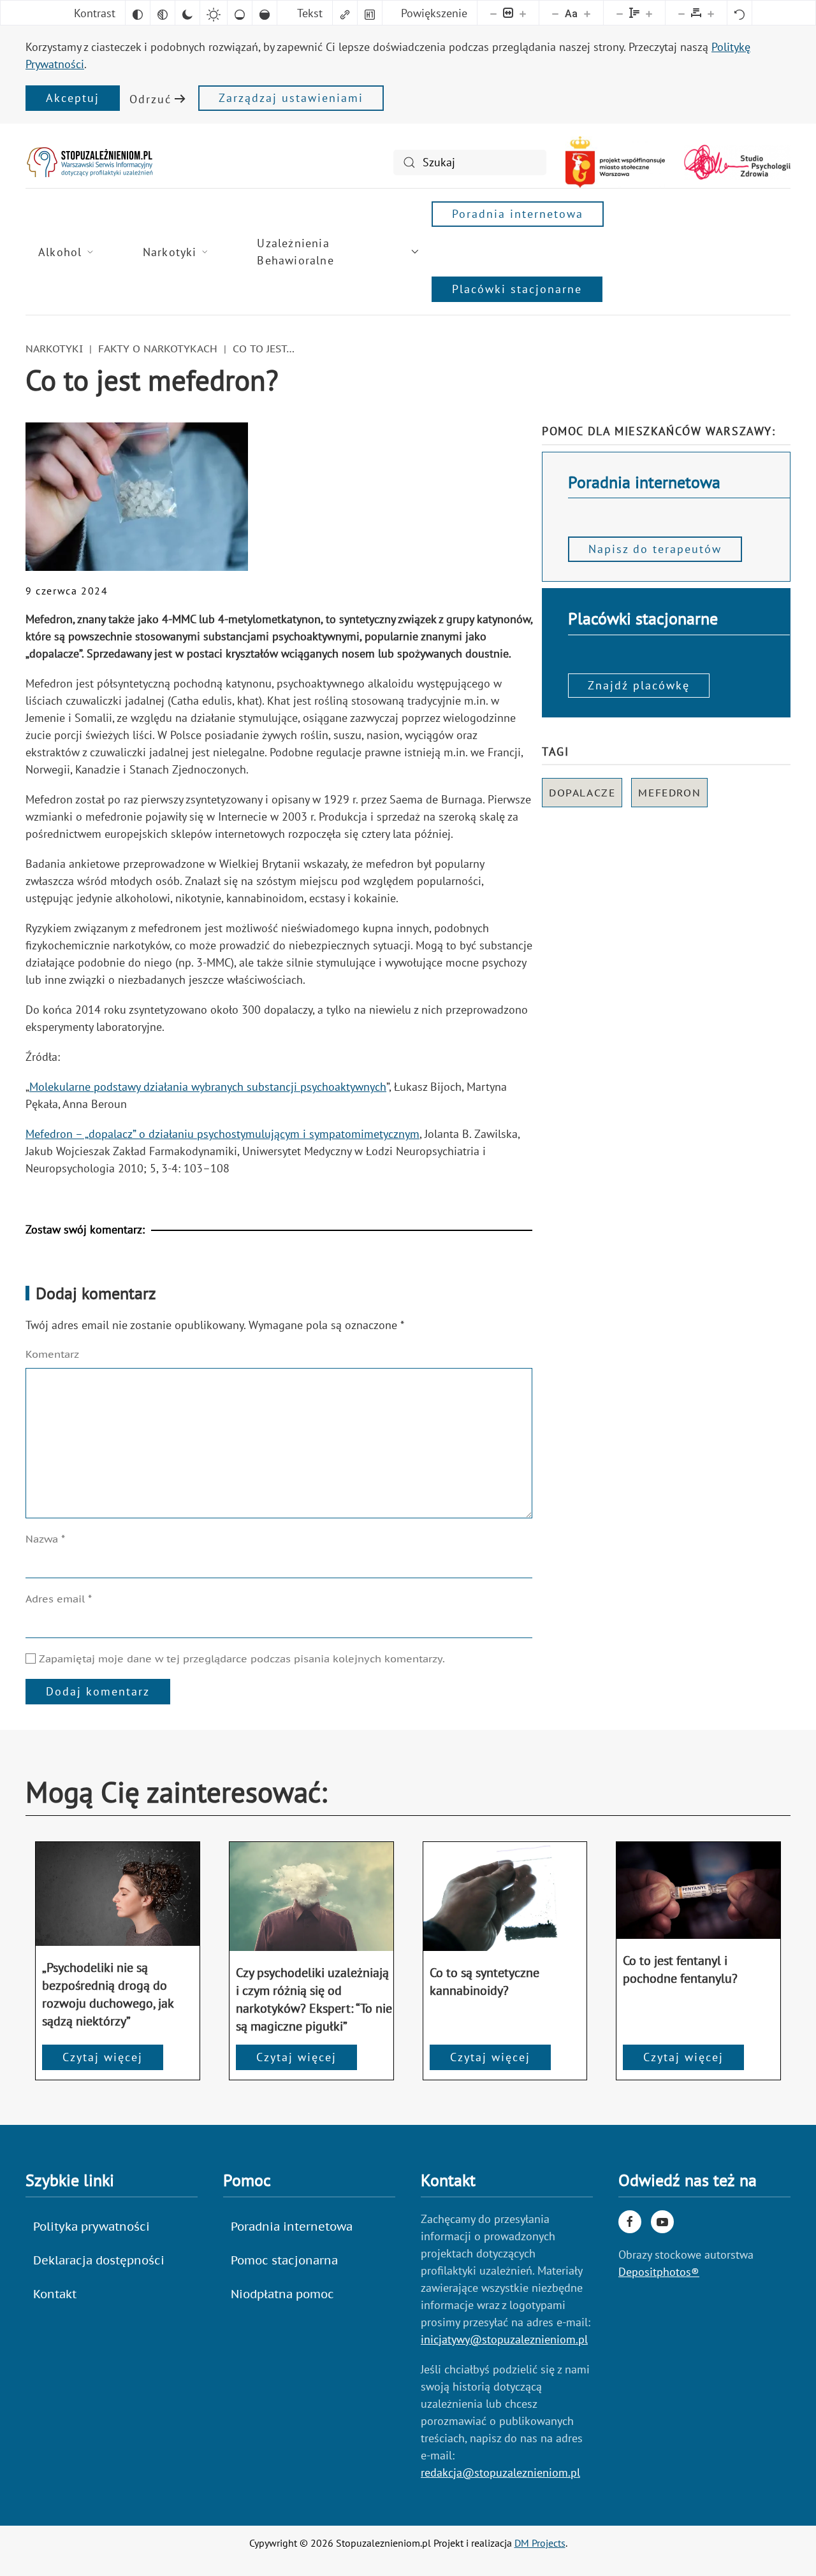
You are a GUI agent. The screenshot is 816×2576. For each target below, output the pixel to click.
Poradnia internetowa (518, 214)
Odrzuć (150, 99)
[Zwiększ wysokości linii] (649, 13)
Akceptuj (73, 98)
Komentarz (52, 1354)
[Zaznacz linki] (345, 13)
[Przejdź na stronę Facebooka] (630, 2222)
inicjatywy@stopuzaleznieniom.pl (504, 2339)
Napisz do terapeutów (655, 549)
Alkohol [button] (60, 252)
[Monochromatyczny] (163, 13)
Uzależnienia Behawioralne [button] (295, 252)
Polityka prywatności (91, 2227)
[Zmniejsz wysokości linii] (620, 13)
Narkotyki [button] (170, 252)
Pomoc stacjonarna (284, 2260)
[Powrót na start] (89, 162)
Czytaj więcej (103, 2057)
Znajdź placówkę (639, 685)
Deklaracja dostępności (99, 2260)
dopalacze (582, 793)
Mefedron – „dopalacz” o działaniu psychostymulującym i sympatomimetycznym (222, 1134)
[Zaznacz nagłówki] (370, 13)
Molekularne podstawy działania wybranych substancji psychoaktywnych (208, 1087)
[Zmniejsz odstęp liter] (681, 13)
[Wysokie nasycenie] (265, 13)
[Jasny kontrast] (214, 13)
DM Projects (540, 2543)
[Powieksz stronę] (523, 13)
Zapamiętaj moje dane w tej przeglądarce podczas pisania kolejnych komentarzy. (240, 1659)
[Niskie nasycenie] (240, 13)
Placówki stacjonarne (517, 289)
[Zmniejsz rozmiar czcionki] (555, 13)
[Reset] (739, 13)
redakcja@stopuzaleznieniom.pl (500, 2472)
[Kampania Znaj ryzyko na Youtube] (662, 2222)
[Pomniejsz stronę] (493, 13)
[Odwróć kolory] (138, 13)
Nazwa (45, 1539)
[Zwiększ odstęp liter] (711, 13)
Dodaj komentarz (98, 1691)
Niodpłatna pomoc (282, 2294)
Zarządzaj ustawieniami (291, 98)
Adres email (59, 1599)
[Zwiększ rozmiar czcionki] (587, 13)
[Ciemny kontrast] (187, 13)
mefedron (669, 793)
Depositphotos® (659, 2272)
